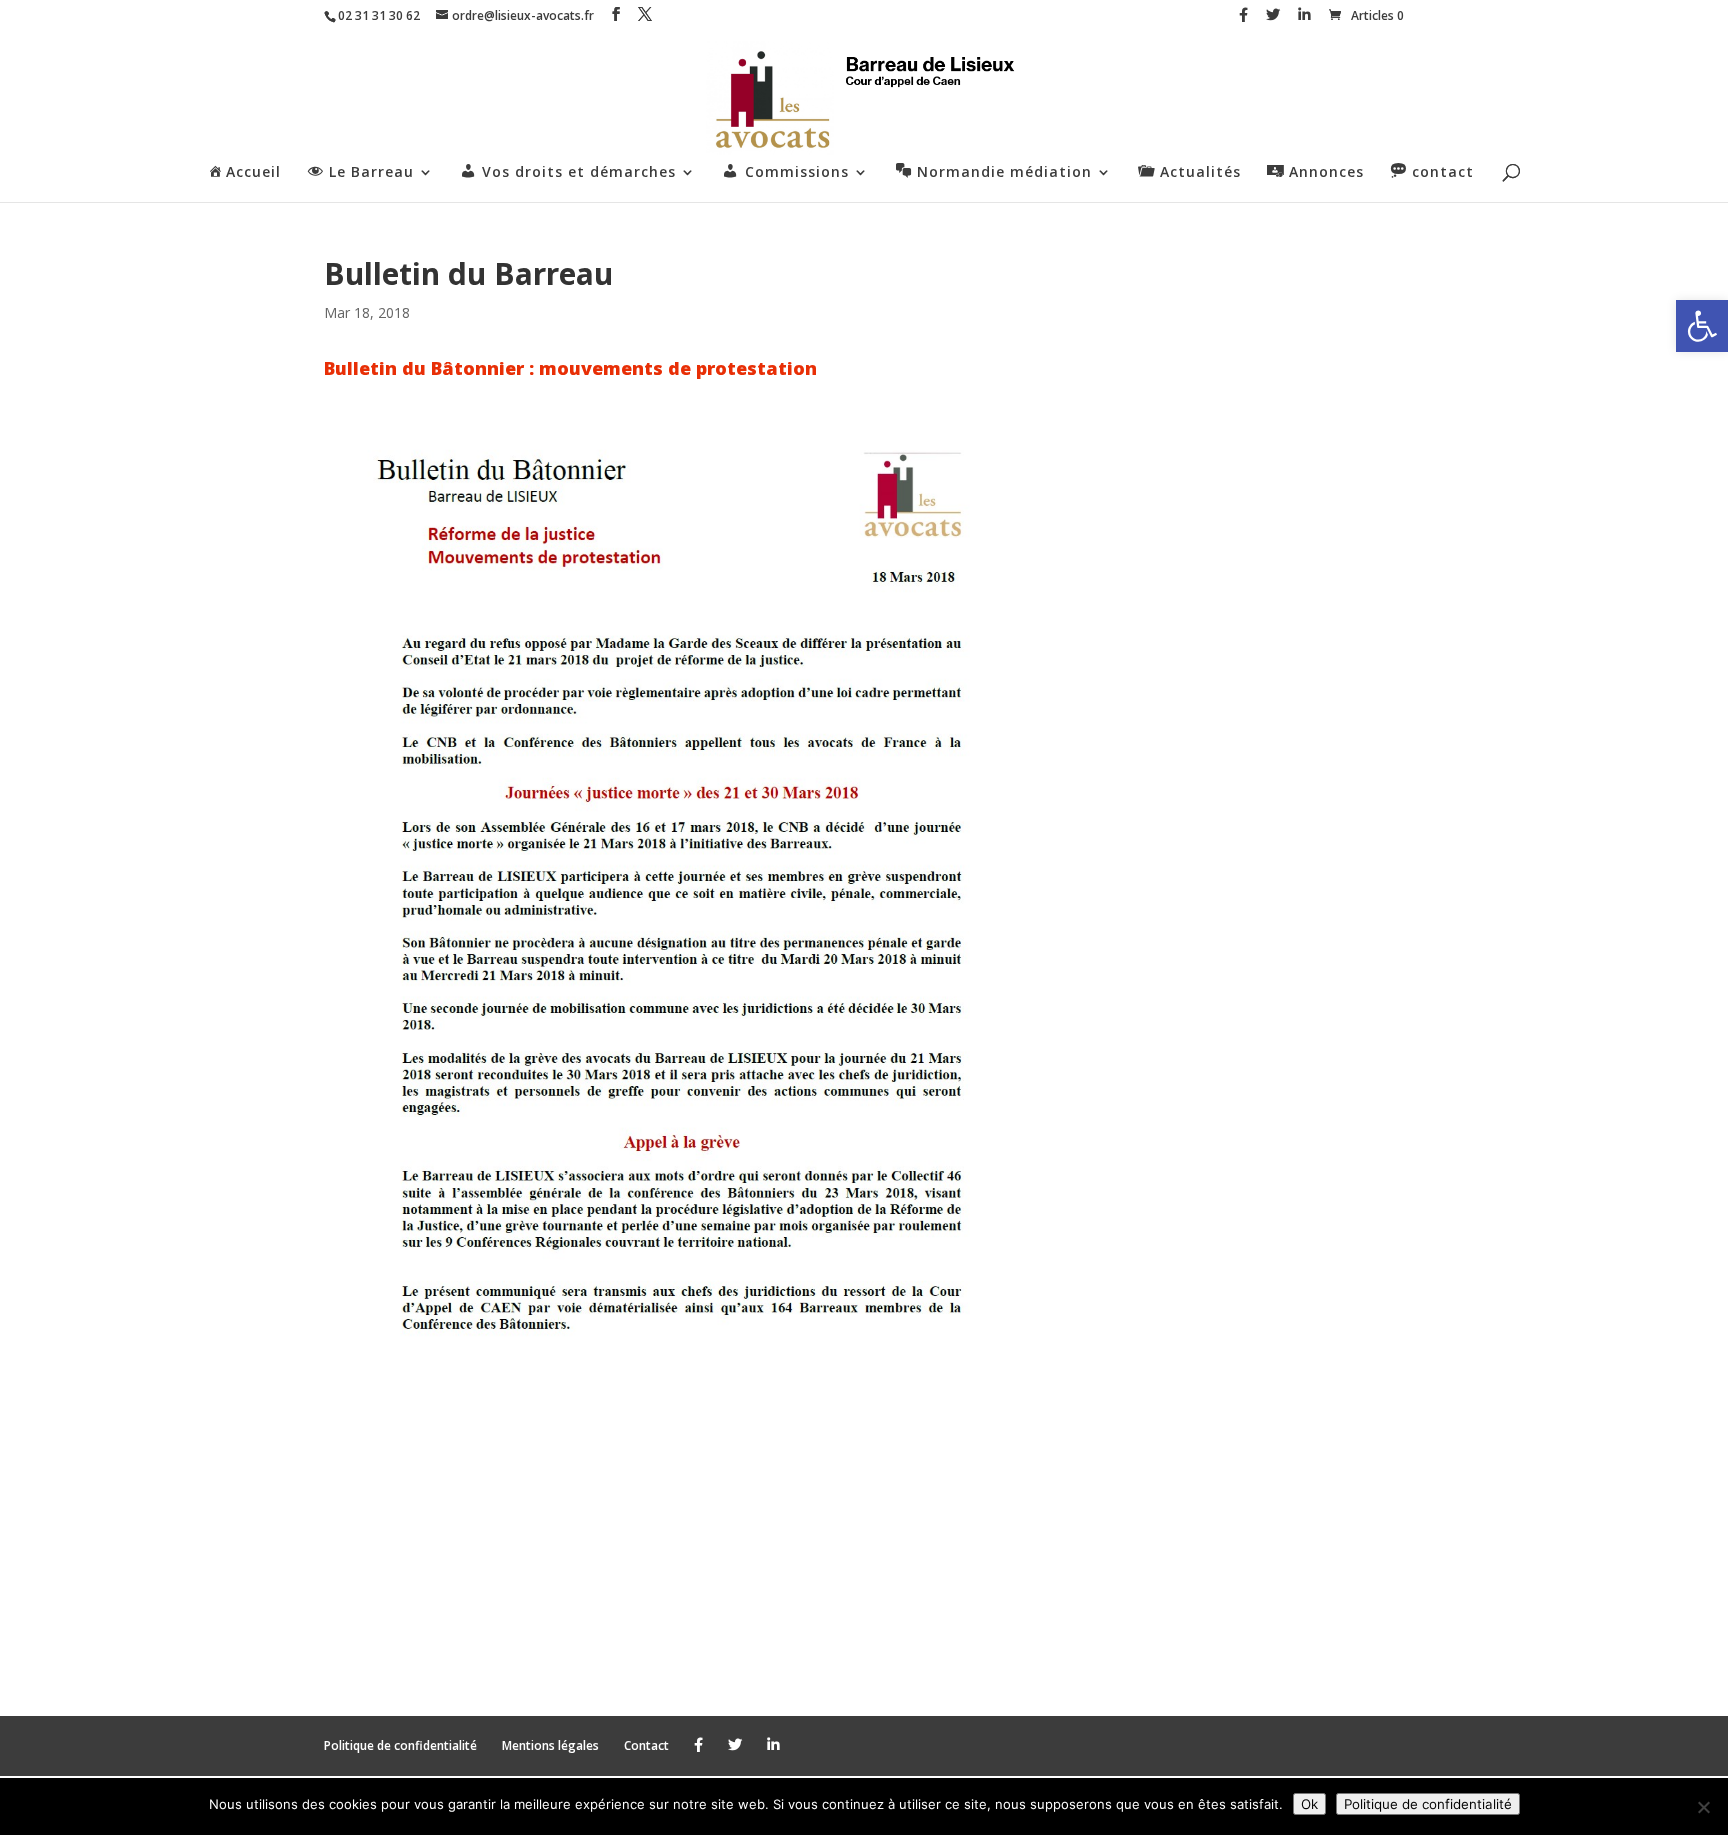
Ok (1309, 1804)
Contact (646, 1745)
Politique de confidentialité (400, 1745)
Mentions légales (550, 1745)
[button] (1702, 326)
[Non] (1703, 1807)
